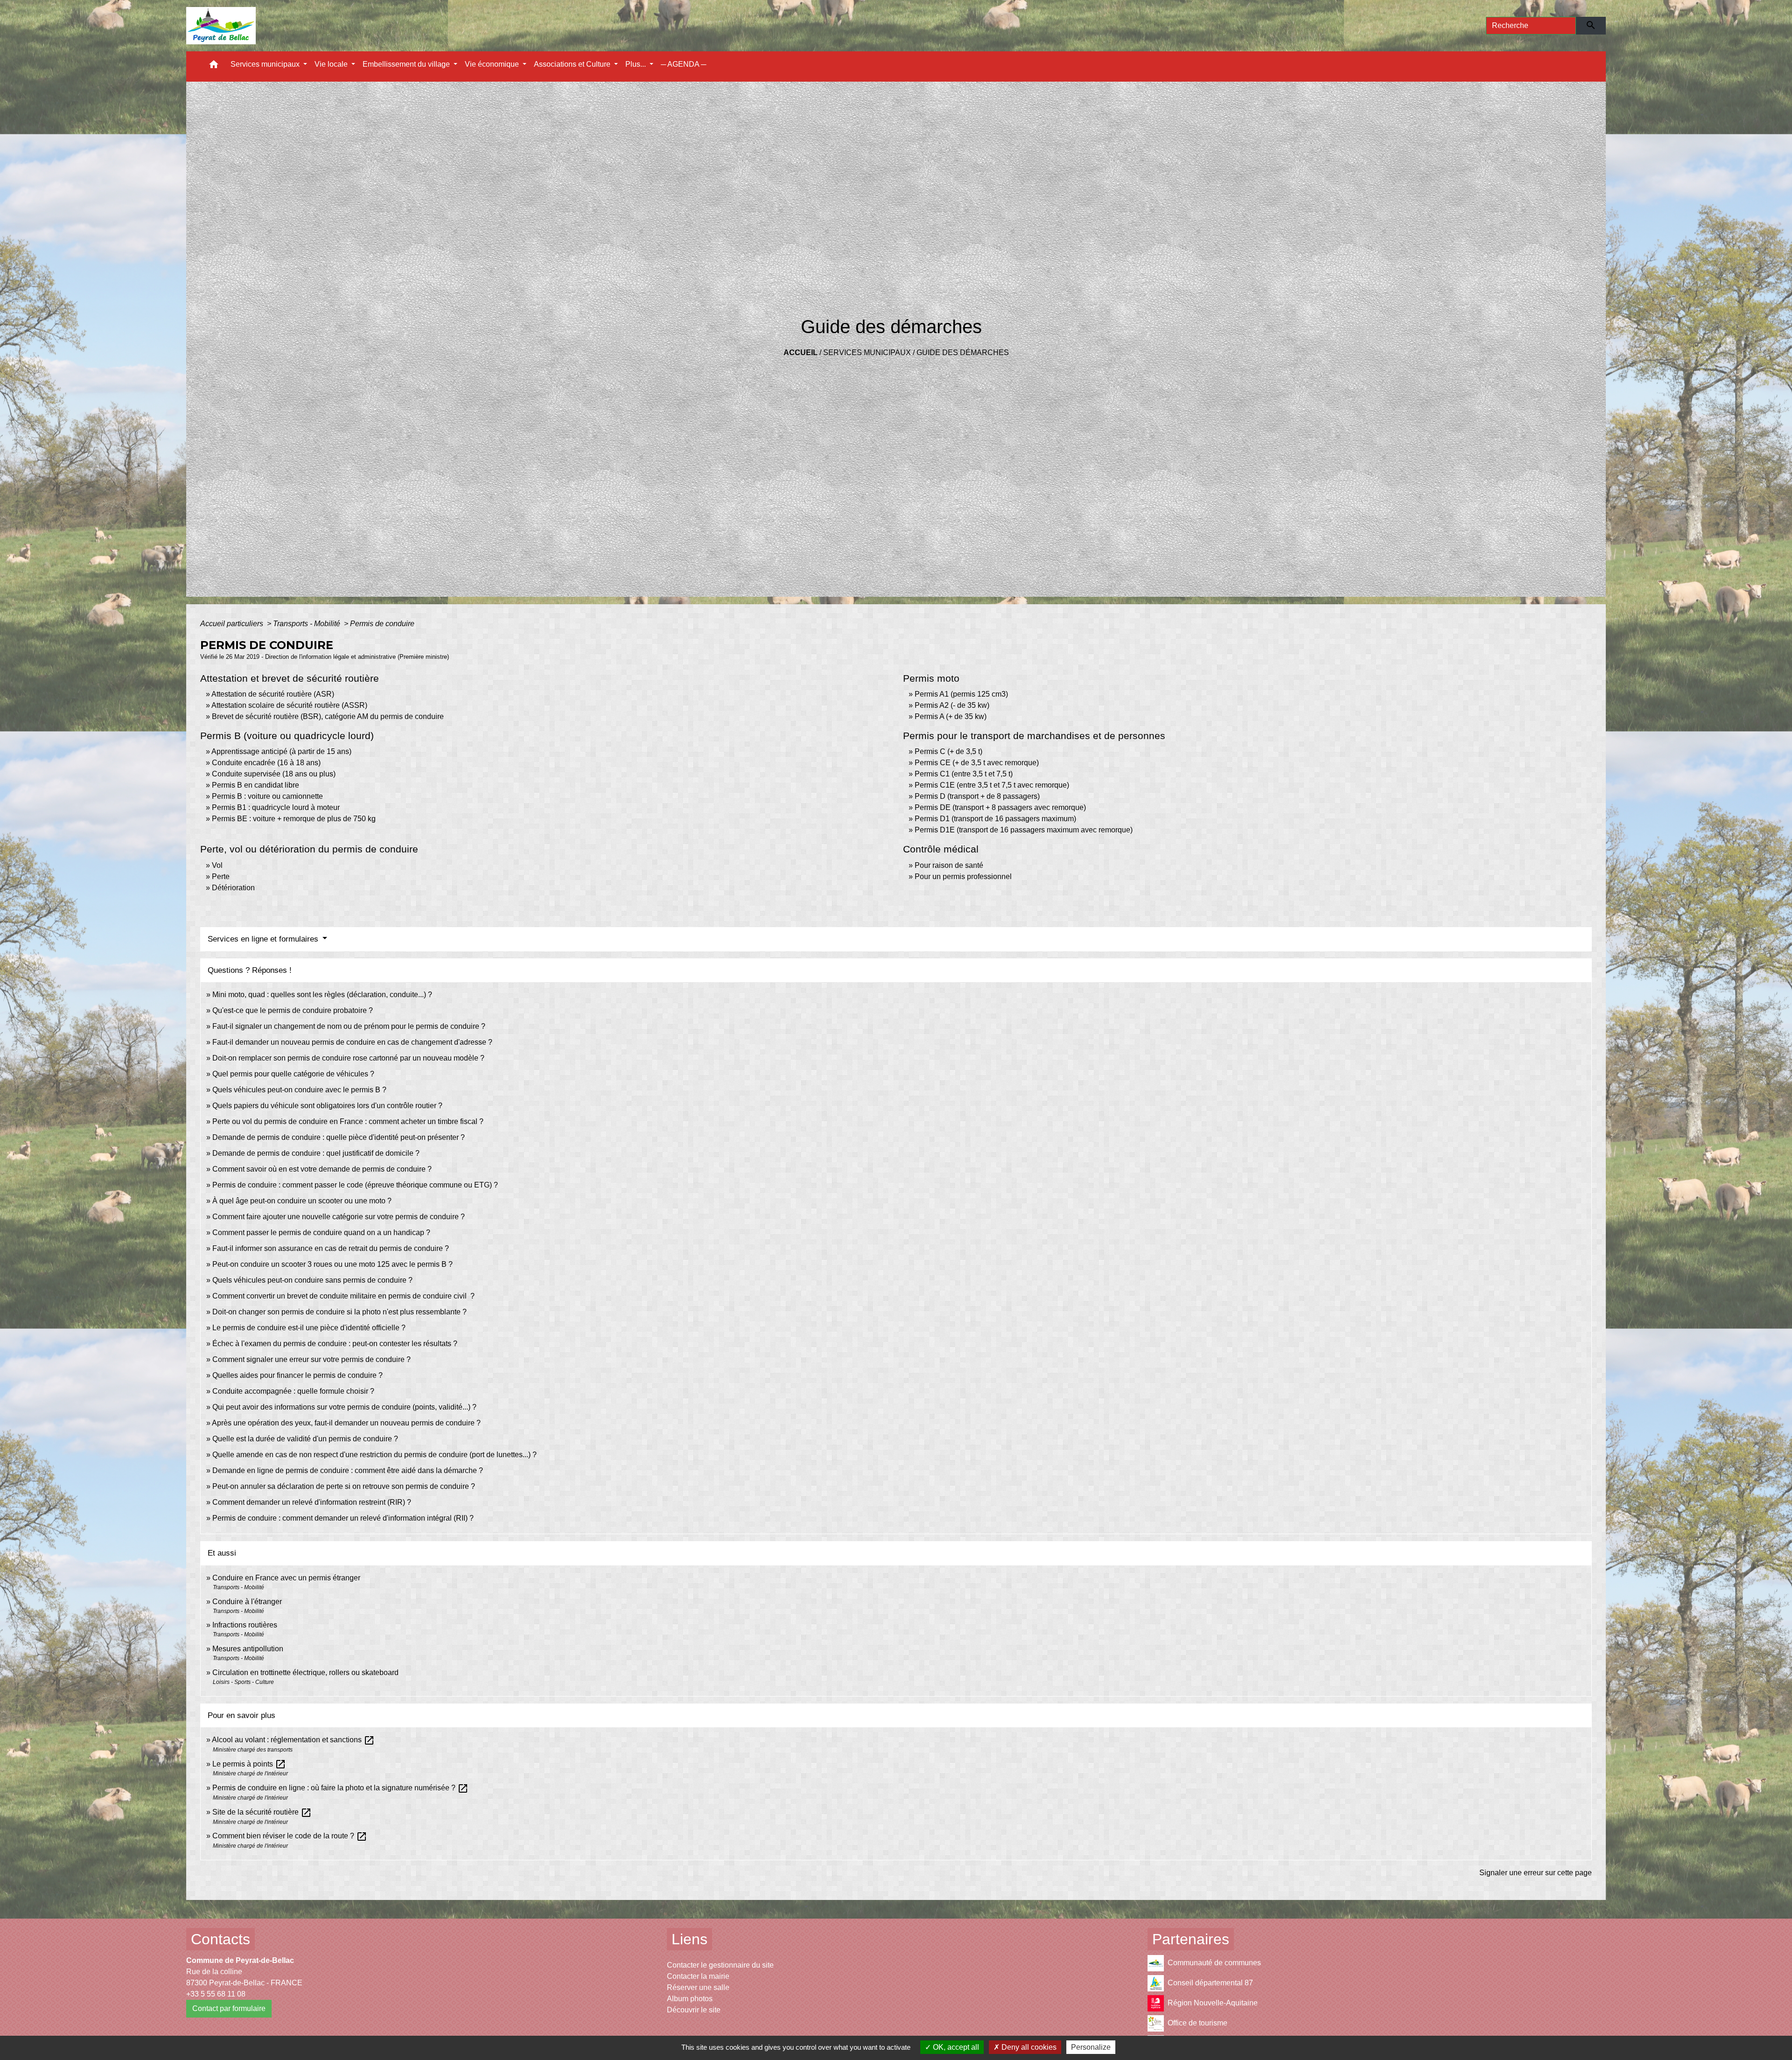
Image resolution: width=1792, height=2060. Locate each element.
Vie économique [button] (493, 64)
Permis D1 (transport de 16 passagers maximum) (995, 819)
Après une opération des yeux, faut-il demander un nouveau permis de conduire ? (346, 1423)
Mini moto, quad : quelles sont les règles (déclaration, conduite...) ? (322, 995)
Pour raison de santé (949, 865)
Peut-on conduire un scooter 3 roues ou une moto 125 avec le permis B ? (332, 1264)
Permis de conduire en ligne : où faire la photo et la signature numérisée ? (340, 1788)
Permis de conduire (382, 624)
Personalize (1091, 2047)
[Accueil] (221, 26)
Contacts (220, 1939)
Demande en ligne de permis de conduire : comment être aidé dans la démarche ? (348, 1470)
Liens (689, 1939)
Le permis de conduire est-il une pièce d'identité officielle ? (309, 1328)
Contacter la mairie (698, 1976)
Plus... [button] (637, 64)
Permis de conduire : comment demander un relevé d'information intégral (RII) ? (343, 1518)
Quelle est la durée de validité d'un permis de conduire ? (305, 1439)
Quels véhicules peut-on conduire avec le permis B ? (299, 1090)
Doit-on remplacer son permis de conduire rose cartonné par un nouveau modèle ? (348, 1058)
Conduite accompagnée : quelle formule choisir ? (293, 1391)
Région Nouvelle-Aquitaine (1213, 2003)
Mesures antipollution (248, 1649)
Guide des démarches (963, 353)
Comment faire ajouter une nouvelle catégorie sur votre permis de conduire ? (339, 1217)
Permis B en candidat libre (255, 785)
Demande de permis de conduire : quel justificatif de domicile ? (316, 1153)
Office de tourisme (1197, 2023)
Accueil (801, 353)
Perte (221, 876)
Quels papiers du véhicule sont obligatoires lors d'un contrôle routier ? (327, 1106)
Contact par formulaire (229, 2008)
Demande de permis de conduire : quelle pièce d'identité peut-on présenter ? (339, 1137)
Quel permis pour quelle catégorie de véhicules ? (293, 1074)
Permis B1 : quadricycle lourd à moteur (276, 807)
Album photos (690, 1999)
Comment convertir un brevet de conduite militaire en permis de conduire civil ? (343, 1296)
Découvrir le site (694, 2010)
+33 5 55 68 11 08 (216, 1994)
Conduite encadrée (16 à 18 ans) (266, 763)
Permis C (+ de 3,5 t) (948, 751)
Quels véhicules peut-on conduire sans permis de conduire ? (312, 1280)
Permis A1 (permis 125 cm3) (961, 694)
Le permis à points (249, 1764)
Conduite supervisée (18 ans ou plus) (274, 774)
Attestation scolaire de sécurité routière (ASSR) (289, 705)
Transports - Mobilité (308, 624)
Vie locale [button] (332, 64)
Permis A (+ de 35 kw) (951, 716)
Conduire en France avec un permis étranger (286, 1578)
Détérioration (233, 888)
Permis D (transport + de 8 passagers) (977, 796)
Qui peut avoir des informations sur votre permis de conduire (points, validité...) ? (344, 1407)
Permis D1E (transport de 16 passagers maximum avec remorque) (1024, 830)
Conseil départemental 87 (1210, 1983)
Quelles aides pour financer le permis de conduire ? (297, 1375)
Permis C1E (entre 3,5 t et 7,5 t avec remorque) (992, 785)
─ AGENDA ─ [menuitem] (683, 64)
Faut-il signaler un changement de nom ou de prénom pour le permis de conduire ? (349, 1026)
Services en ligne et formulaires (264, 939)
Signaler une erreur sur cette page (1536, 1873)
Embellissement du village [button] (407, 64)
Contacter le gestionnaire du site (720, 1965)
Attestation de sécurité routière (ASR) (273, 694)
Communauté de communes (1214, 1963)
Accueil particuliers (233, 624)
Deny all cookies (1028, 2047)
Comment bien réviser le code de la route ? (290, 1836)
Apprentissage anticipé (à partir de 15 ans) (281, 751)
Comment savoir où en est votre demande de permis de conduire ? (322, 1169)
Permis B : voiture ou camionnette (267, 796)
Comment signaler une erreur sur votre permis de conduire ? (311, 1359)
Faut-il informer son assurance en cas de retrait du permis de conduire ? (331, 1248)
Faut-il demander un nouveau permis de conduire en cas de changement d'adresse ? (352, 1042)
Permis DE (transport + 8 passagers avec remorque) (1000, 807)
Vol (217, 865)
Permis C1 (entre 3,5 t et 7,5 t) (964, 774)
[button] (214, 66)
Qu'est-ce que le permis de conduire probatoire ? (293, 1010)
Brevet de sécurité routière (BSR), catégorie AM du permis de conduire (328, 716)
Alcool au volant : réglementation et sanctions (293, 1740)
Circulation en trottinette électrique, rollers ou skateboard (305, 1672)
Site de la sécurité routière (262, 1812)
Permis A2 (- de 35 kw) (952, 705)
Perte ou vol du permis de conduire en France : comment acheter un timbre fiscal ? (348, 1121)
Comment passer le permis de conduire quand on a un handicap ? (321, 1233)
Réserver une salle (698, 1987)
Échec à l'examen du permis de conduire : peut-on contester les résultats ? (335, 1344)
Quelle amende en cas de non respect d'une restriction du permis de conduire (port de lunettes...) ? (374, 1455)
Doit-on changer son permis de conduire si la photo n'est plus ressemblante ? (339, 1312)
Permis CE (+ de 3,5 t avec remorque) (977, 763)
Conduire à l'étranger (247, 1602)
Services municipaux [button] (266, 64)
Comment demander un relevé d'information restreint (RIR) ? (312, 1502)
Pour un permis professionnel (963, 876)
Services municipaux (867, 353)
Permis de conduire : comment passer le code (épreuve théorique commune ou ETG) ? (355, 1185)
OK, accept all (955, 2047)
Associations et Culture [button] (573, 64)
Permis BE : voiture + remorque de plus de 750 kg (294, 819)
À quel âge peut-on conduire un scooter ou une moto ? (302, 1201)
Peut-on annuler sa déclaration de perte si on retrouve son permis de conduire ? (344, 1486)
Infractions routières (245, 1625)
